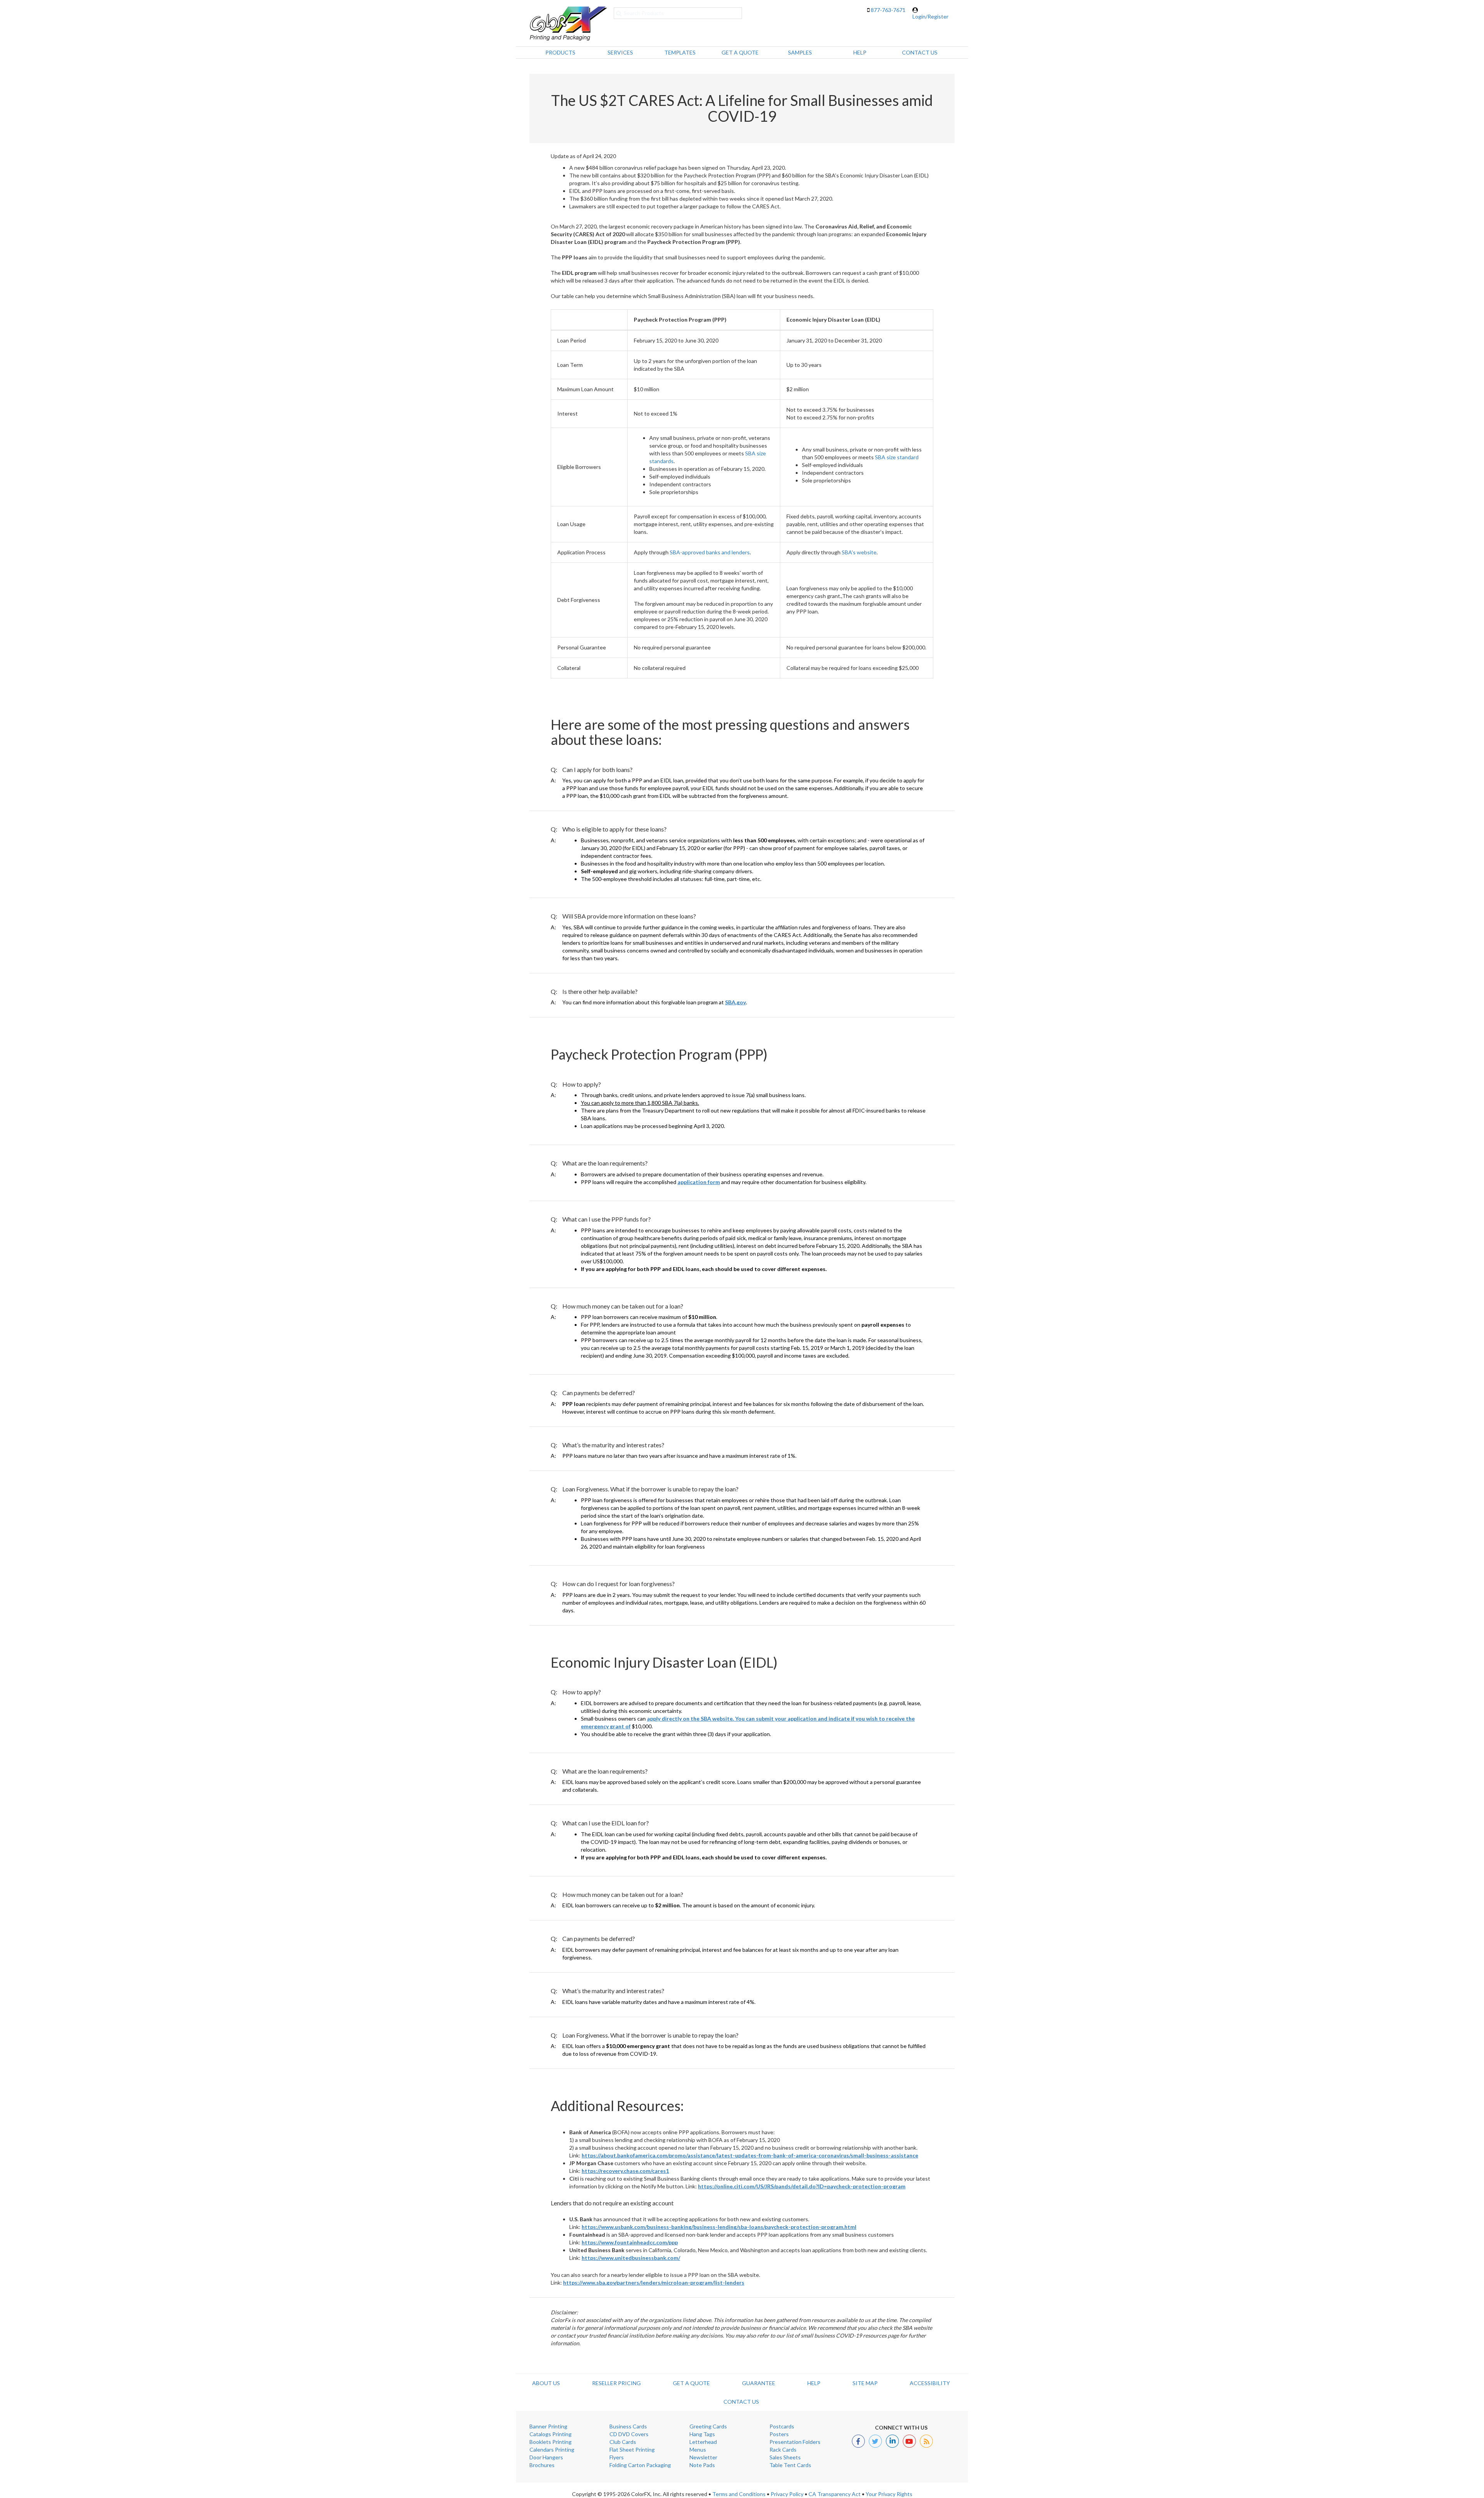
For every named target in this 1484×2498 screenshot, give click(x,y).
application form (699, 1182)
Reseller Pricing (616, 2383)
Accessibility (930, 2383)
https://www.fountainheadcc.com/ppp (630, 2242)
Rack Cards (783, 2449)
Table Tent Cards (790, 2465)
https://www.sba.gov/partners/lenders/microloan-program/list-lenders (654, 2282)
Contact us (741, 2402)
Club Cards (623, 2442)
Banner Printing (548, 2426)
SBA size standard (897, 457)
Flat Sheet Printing (632, 2449)
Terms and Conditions (739, 2494)
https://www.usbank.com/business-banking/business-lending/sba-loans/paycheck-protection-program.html (719, 2227)
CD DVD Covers (629, 2434)
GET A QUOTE (691, 2383)
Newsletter (703, 2457)
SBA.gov (735, 1002)
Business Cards (628, 2426)
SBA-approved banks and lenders (710, 552)
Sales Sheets (785, 2457)
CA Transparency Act (835, 2494)
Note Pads (702, 2465)
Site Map (865, 2383)
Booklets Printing (551, 2442)
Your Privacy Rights (889, 2494)
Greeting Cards (708, 2426)
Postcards (782, 2426)
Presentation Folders (795, 2442)
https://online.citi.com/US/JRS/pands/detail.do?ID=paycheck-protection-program (802, 2186)
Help (814, 2383)
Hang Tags (702, 2434)
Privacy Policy (787, 2494)
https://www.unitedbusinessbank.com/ (631, 2258)
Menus (698, 2449)
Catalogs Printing (551, 2434)
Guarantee (759, 2383)
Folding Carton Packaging (640, 2465)
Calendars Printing (552, 2449)
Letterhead (703, 2442)
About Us (546, 2383)
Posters (779, 2434)
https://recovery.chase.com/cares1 (625, 2171)
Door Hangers (546, 2457)
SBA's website (859, 552)
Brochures (542, 2465)
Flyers (617, 2457)
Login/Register (930, 16)
